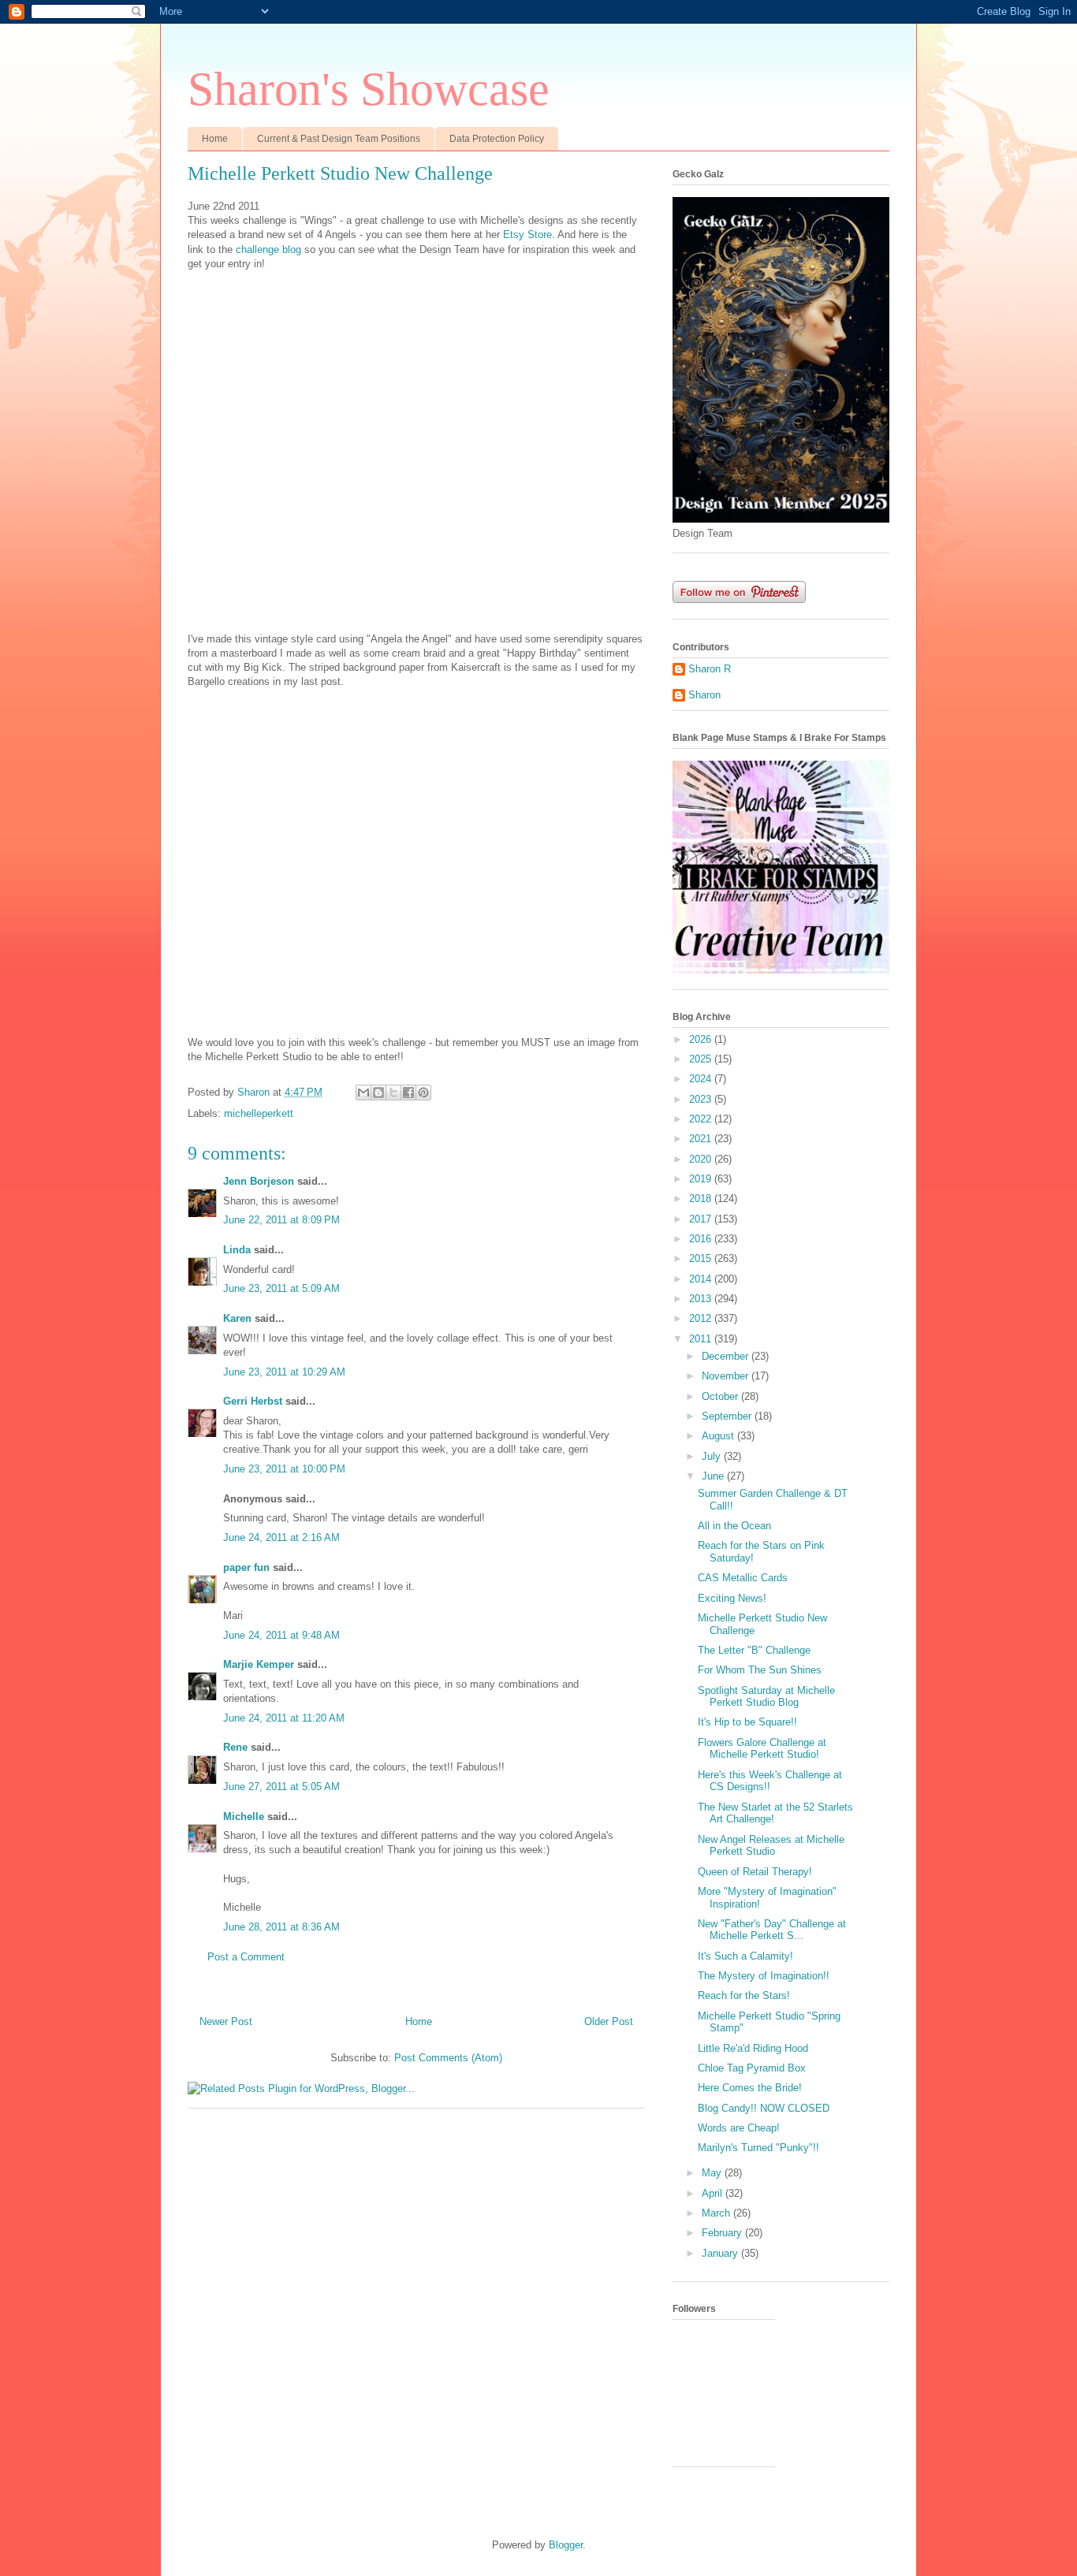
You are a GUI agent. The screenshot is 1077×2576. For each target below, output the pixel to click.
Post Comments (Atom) (448, 2058)
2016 (702, 1239)
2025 (702, 1059)
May (713, 2173)
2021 (702, 1139)
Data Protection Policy (497, 139)
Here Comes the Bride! (750, 2088)
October (721, 1396)
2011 (702, 1339)
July (713, 1456)
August (719, 1436)
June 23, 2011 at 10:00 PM (284, 1469)
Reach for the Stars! (744, 1995)
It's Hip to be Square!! (747, 1722)
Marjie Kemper (259, 1664)
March (717, 2213)
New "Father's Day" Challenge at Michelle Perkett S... (772, 1930)
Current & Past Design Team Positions (339, 139)
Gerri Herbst (253, 1401)
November (727, 1376)
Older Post (609, 2021)
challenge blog (268, 249)
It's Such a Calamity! (745, 1956)
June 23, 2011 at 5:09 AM (281, 1288)
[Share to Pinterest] (423, 1093)
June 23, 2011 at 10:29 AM (284, 1372)
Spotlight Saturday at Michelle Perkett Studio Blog (766, 1697)
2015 (702, 1258)
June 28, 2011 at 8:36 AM (281, 1927)
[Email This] (363, 1093)
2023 (702, 1099)
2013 (702, 1299)
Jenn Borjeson (259, 1181)
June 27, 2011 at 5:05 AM (281, 1787)
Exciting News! (732, 1598)
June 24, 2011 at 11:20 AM (284, 1718)
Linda (237, 1250)
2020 (702, 1159)
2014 (702, 1279)
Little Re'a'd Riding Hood (753, 2048)
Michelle (244, 1817)
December (727, 1356)
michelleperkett (259, 1113)
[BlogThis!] (378, 1093)
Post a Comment (246, 1957)
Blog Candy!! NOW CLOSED (764, 2108)
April (714, 2193)
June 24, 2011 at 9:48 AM (281, 1635)
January (721, 2253)
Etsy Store (527, 235)
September (728, 1416)
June (714, 1476)
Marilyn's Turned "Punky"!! (758, 2148)
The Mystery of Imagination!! (764, 1976)
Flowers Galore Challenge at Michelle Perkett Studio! (762, 1749)
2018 (702, 1199)
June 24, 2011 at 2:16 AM (281, 1537)
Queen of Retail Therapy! (755, 1872)
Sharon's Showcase (369, 89)
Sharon (704, 695)
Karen (237, 1318)
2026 (702, 1039)
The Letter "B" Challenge (754, 1650)
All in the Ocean (734, 1526)
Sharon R (710, 669)
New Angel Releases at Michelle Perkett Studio (771, 1846)
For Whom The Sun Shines (760, 1670)
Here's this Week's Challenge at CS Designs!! (770, 1781)
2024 (702, 1079)
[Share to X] (393, 1093)
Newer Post (226, 2021)
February (723, 2233)
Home (215, 139)
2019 (702, 1179)
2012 (702, 1318)
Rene (235, 1747)
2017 (702, 1219)
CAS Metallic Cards (743, 1578)
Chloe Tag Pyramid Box (752, 2068)
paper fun (246, 1567)
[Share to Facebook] (408, 1093)
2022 (702, 1119)
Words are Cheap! (739, 2128)
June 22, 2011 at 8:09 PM (281, 1220)
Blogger (566, 2545)
